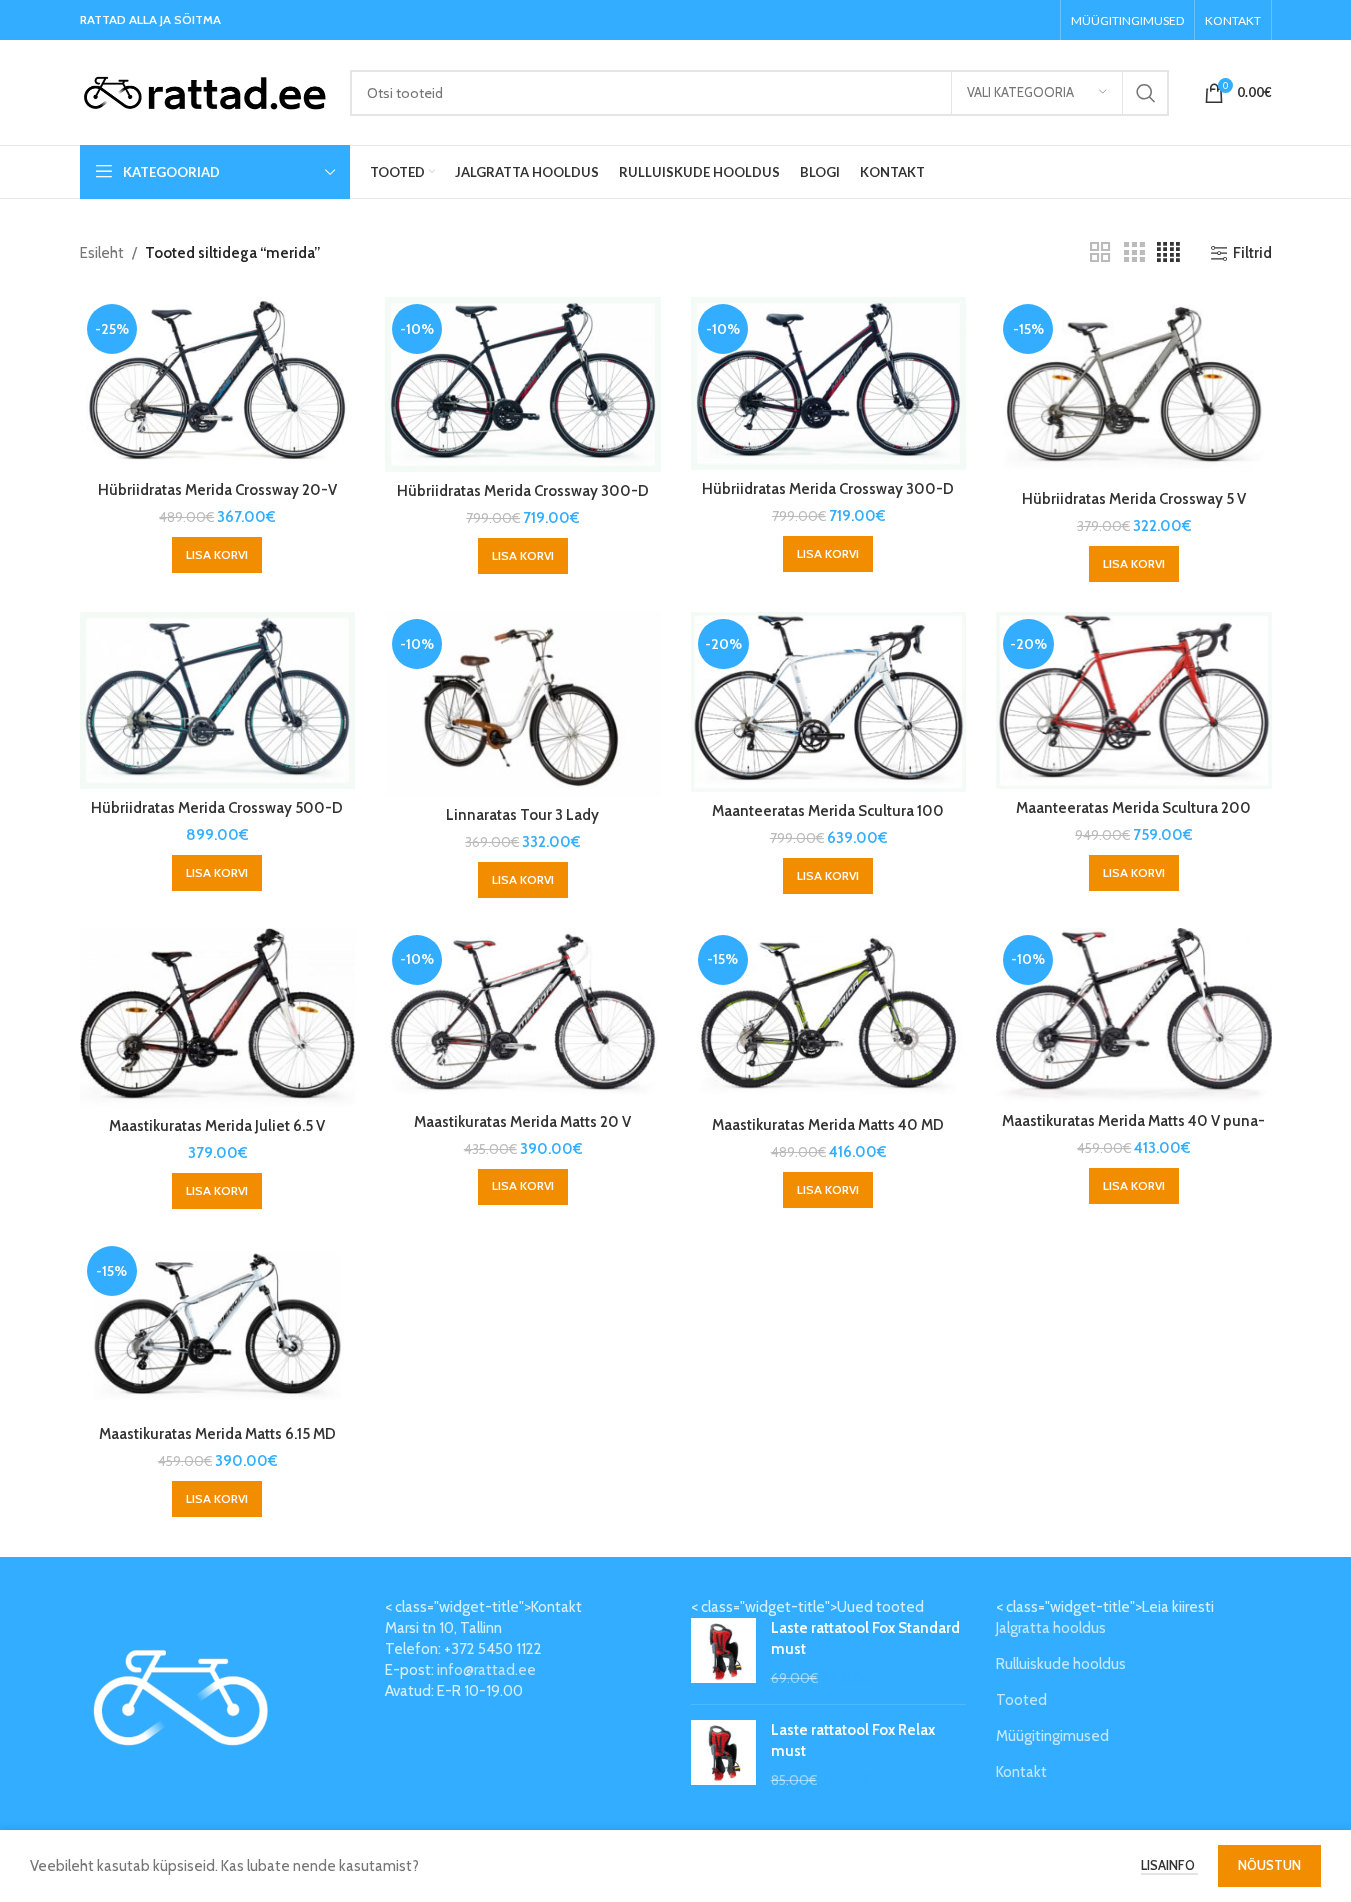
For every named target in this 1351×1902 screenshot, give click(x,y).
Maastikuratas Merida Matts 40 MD (828, 1125)
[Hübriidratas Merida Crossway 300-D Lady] (829, 383)
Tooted (1021, 1700)
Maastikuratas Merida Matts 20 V (522, 1122)
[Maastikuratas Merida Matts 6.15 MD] (218, 1327)
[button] (217, 555)
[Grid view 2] (1100, 253)
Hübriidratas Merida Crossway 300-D (523, 491)
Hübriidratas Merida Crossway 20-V (217, 490)
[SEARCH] (1146, 93)
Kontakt (1021, 1772)
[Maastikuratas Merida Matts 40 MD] (829, 1017)
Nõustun (1269, 1865)
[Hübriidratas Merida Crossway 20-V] (218, 384)
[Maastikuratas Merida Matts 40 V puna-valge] (1134, 1015)
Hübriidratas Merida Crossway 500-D (217, 808)
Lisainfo (1169, 1865)
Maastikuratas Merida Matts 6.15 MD (217, 1434)
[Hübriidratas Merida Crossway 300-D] (523, 384)
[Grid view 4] (1168, 253)
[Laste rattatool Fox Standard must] (723, 1653)
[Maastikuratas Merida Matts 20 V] (523, 1015)
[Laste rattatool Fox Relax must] (723, 1755)
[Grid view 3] (1134, 253)
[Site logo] (205, 91)
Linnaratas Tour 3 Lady (522, 815)
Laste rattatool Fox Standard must (865, 1638)
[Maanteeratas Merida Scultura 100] (829, 701)
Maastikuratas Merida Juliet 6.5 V (217, 1126)
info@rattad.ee (486, 1670)
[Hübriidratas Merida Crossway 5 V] (1134, 388)
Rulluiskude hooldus (1061, 1664)
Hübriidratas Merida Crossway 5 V (1134, 499)
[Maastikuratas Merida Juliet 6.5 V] (218, 1017)
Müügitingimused (1052, 1736)
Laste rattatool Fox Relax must (853, 1740)
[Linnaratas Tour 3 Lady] (523, 703)
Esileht (102, 253)
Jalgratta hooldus (1051, 1628)
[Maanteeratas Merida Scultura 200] (1134, 700)
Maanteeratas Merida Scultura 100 (828, 811)
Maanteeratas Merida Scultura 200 (1133, 808)
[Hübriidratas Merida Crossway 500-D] (218, 700)
